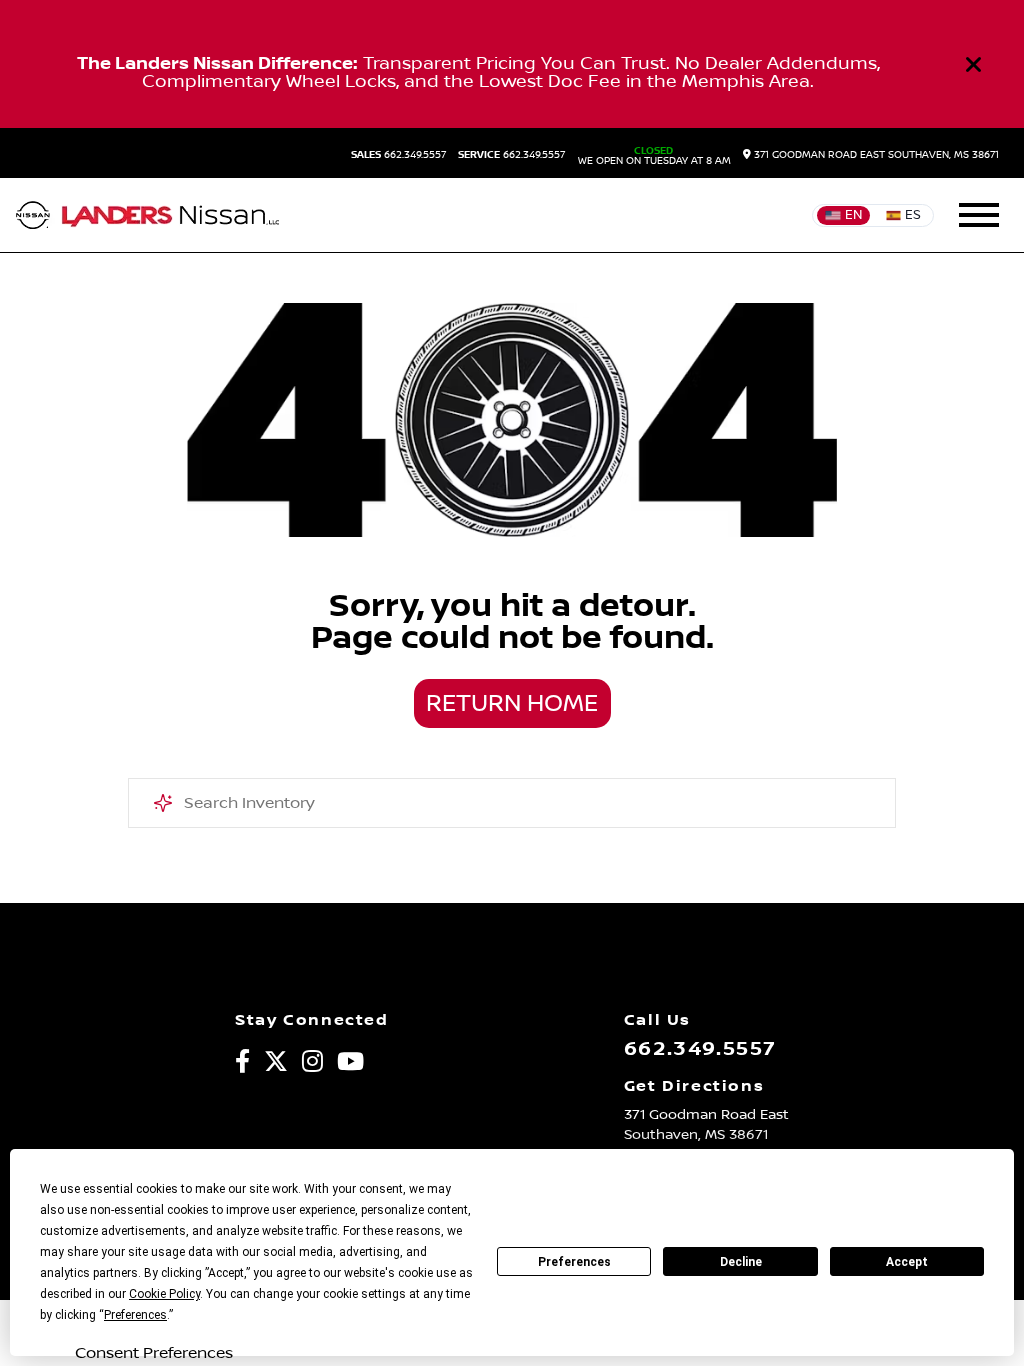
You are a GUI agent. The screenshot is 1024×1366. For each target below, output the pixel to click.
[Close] (974, 64)
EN (853, 215)
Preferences (574, 1262)
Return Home (512, 704)
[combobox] (512, 803)
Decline (741, 1262)
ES (913, 215)
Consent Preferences (154, 1353)
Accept (907, 1262)
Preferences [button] (135, 1315)
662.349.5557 (398, 155)
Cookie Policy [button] (164, 1294)
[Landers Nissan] (148, 215)
